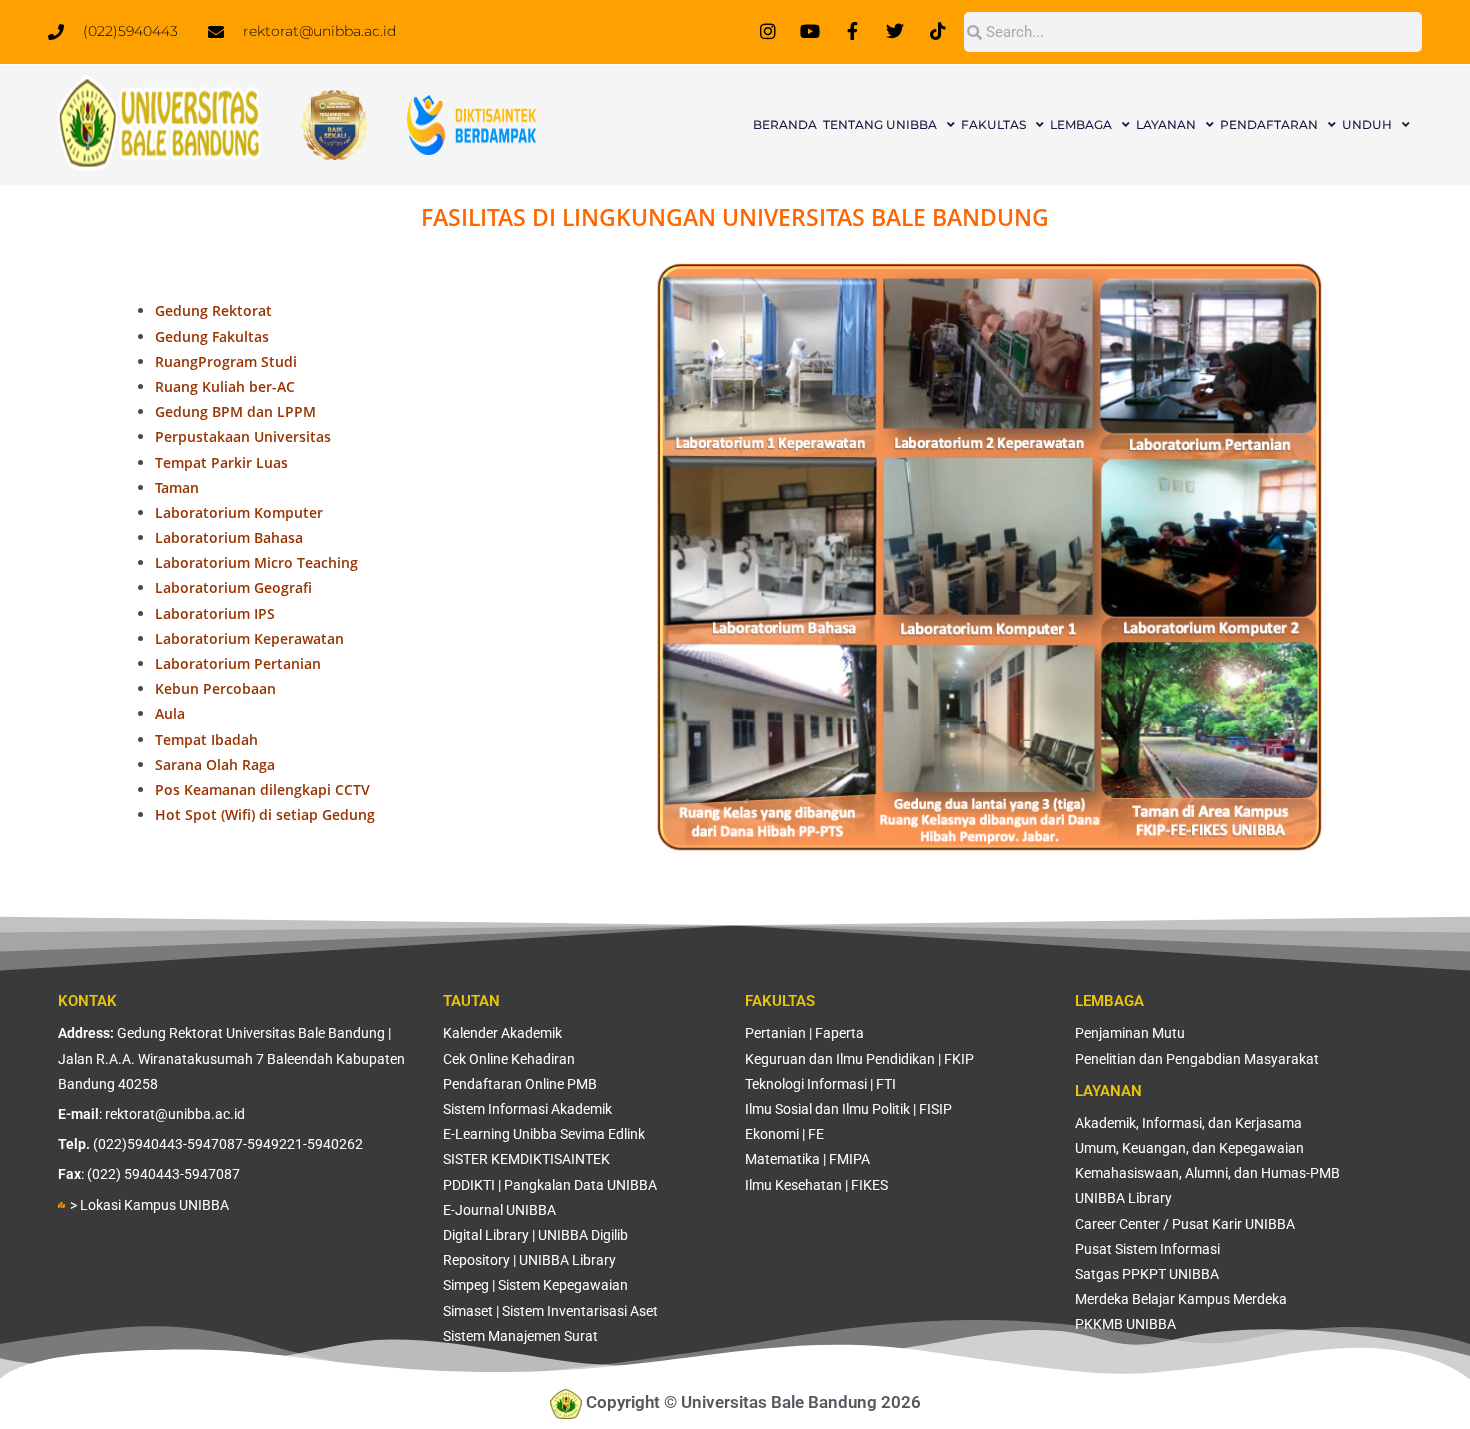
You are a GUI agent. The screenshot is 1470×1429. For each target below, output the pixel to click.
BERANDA (785, 124)
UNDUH (1367, 124)
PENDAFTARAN (1269, 124)
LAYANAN (1166, 124)
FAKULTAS (993, 124)
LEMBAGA (1081, 124)
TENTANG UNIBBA (880, 124)
